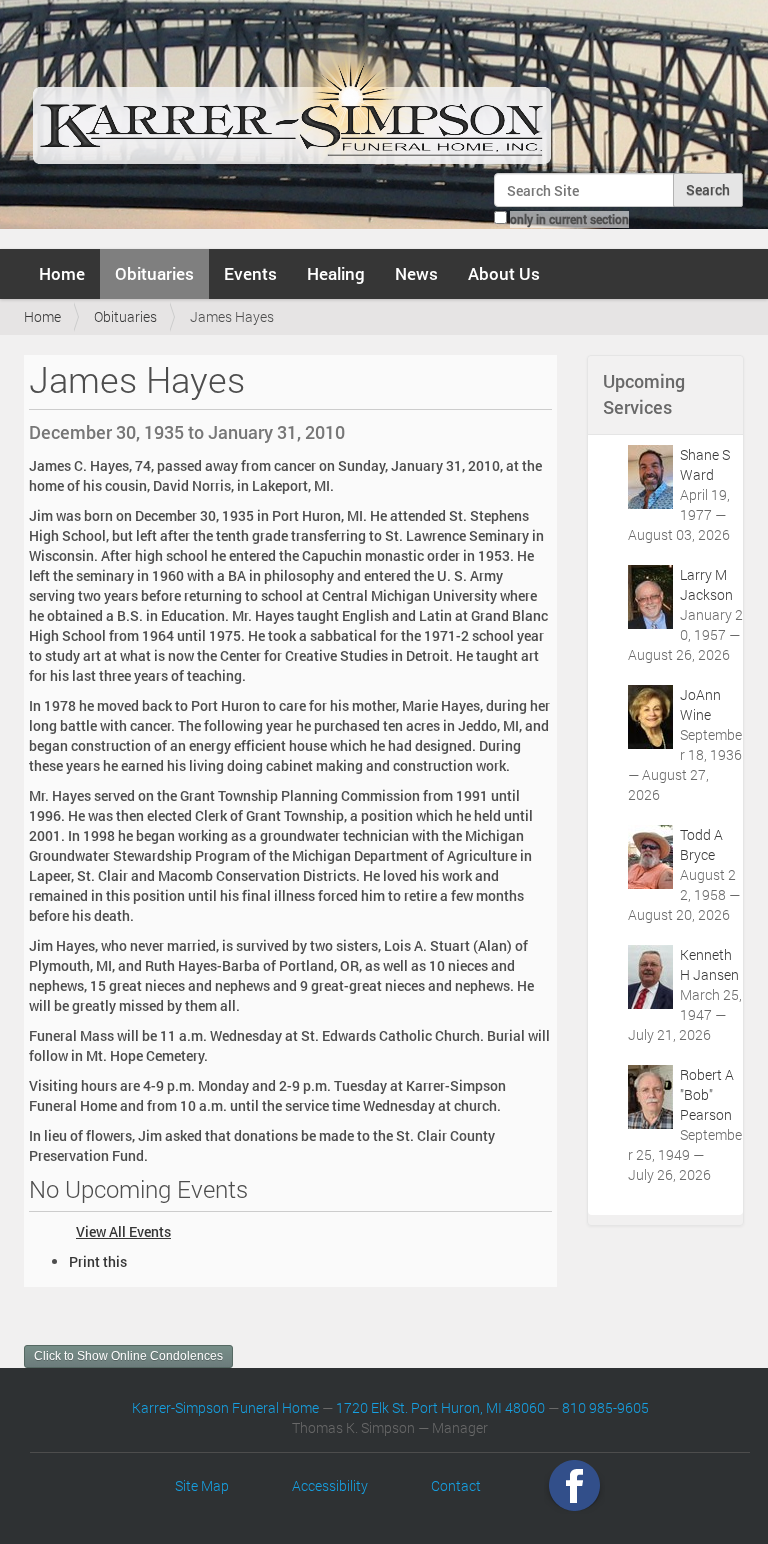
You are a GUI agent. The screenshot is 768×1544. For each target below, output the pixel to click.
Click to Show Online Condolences (128, 1356)
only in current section (569, 219)
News (416, 273)
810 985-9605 (605, 1407)
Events (250, 273)
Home (62, 273)
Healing (336, 273)
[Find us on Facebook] (574, 1485)
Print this (98, 1261)
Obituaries (154, 273)
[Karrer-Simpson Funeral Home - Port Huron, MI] (291, 94)
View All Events (123, 1231)
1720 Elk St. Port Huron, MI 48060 (440, 1407)
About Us (504, 273)
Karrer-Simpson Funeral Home (225, 1407)
